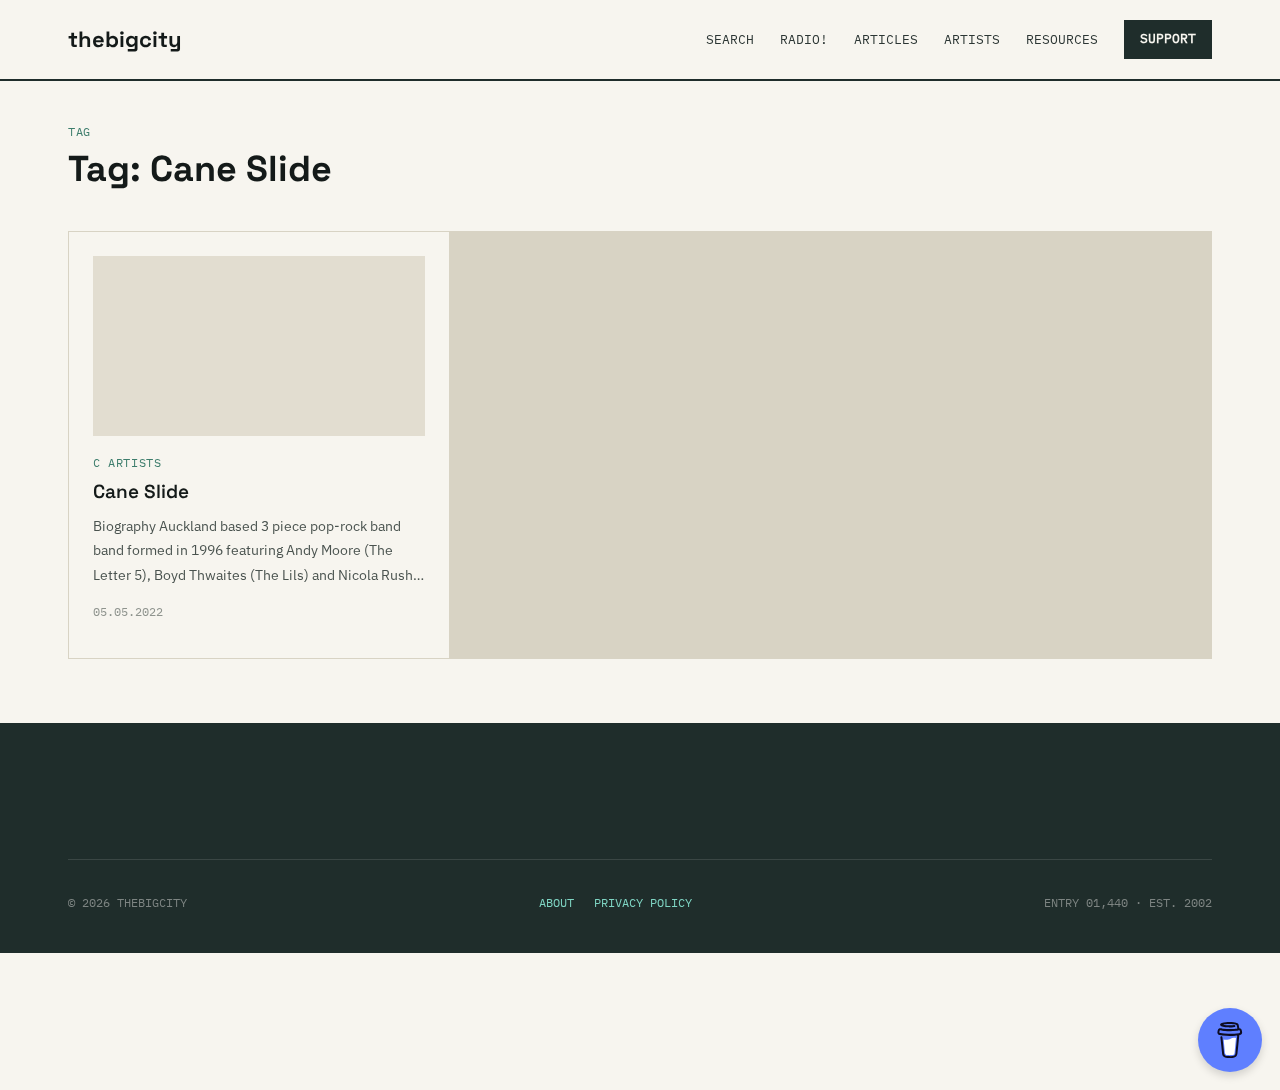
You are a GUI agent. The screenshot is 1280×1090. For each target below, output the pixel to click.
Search (730, 39)
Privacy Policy (643, 902)
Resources (1062, 39)
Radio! (804, 39)
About (556, 902)
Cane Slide (141, 491)
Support (1168, 38)
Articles (886, 39)
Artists (972, 39)
